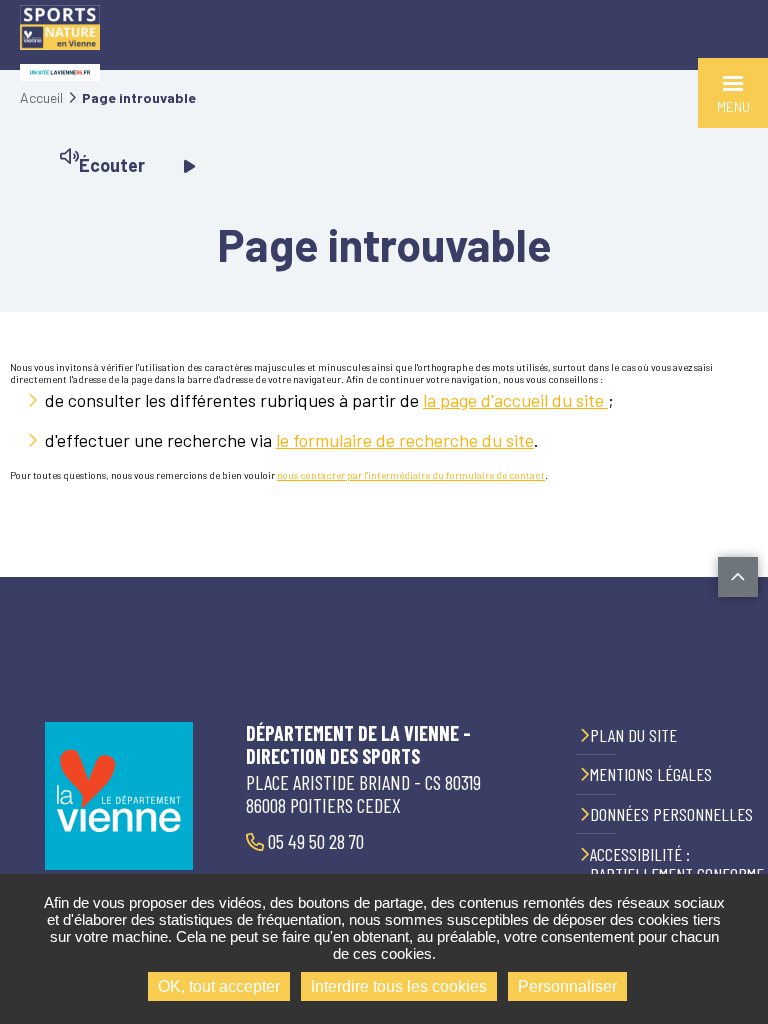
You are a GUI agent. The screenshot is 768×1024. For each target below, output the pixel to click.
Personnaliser (567, 986)
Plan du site (633, 735)
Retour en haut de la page (738, 577)
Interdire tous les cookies (399, 986)
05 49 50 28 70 (314, 841)
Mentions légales (651, 774)
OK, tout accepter (219, 986)
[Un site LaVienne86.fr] (60, 72)
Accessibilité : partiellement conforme (677, 864)
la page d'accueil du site (515, 400)
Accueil (41, 97)
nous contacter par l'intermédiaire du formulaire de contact (411, 475)
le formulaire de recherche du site (405, 440)
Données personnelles (671, 814)
